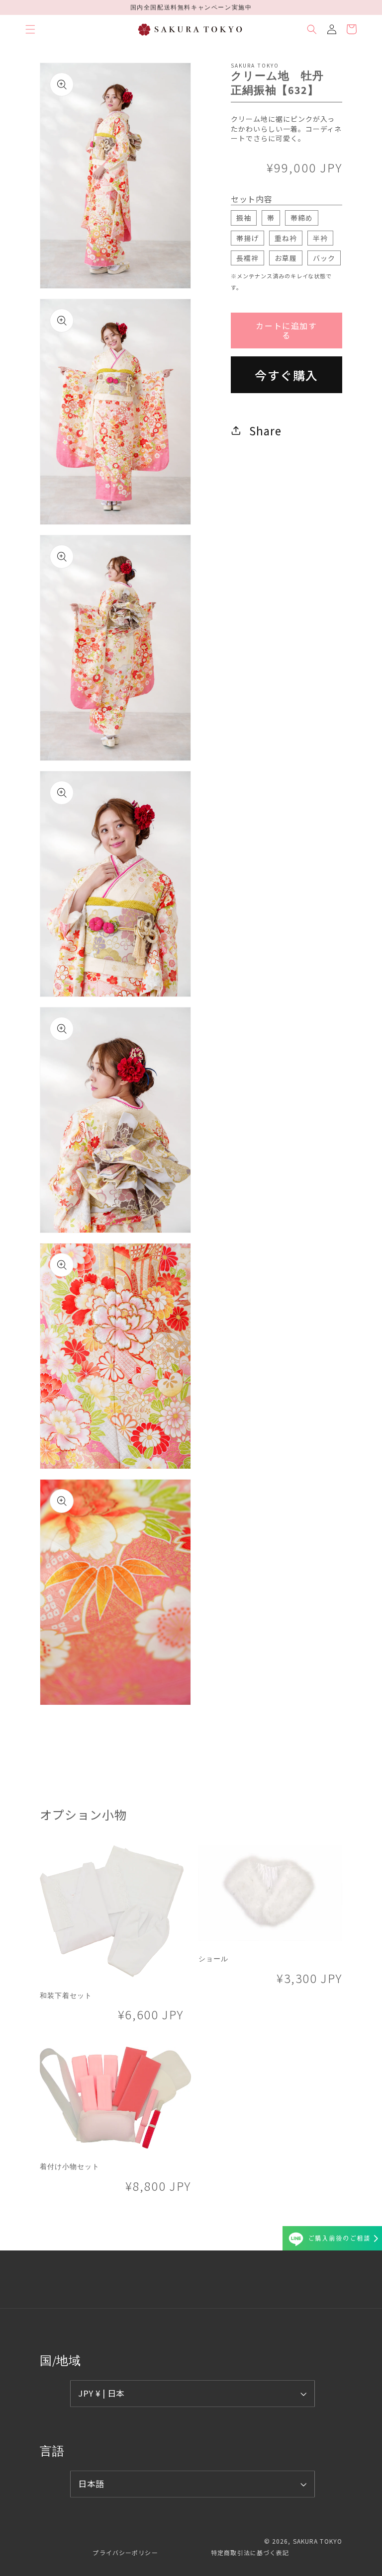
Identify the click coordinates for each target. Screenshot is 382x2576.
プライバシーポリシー (125, 2552)
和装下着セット (66, 1995)
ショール (213, 1959)
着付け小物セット (70, 2166)
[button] (30, 29)
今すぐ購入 (286, 375)
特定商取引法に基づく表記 (250, 2552)
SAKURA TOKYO (318, 2541)
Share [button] (265, 430)
